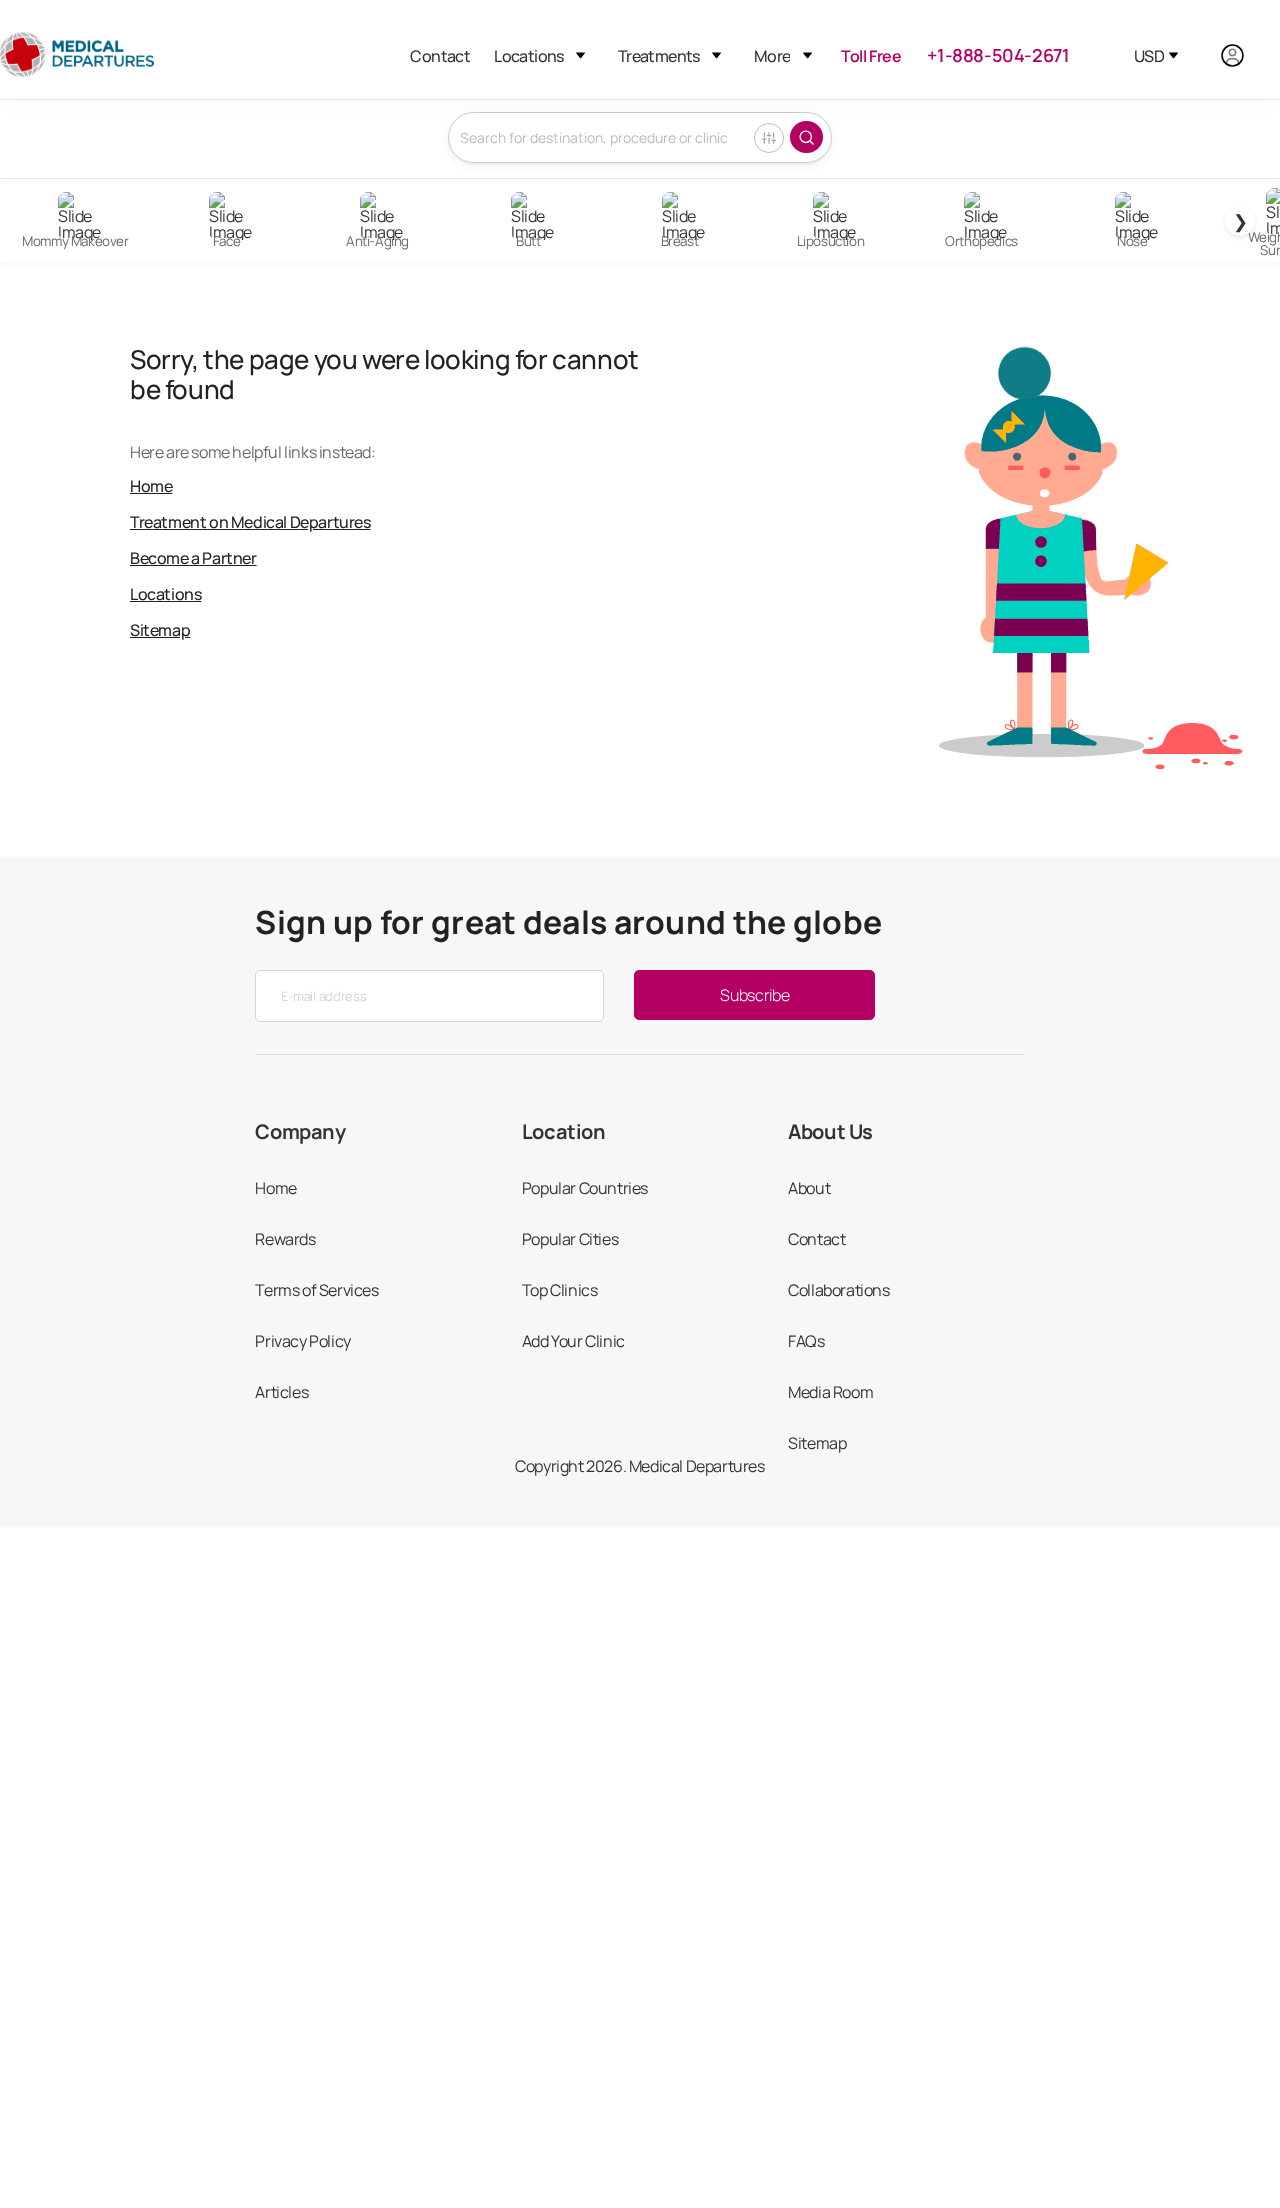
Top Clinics (560, 1290)
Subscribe (754, 995)
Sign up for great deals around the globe (568, 922)
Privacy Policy (302, 1341)
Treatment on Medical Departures (250, 522)
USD (1149, 56)
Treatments (659, 56)
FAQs (806, 1341)
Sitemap (160, 630)
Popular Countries (585, 1188)
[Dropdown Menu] (580, 55)
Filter (769, 138)
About (809, 1188)
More (772, 56)
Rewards (285, 1239)
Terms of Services (316, 1290)
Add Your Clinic (573, 1341)
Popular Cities (570, 1239)
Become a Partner (193, 558)
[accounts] (1243, 55)
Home (151, 486)
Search (806, 137)
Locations (529, 56)
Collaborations (838, 1290)
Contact (440, 56)
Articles (281, 1392)
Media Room (830, 1392)
